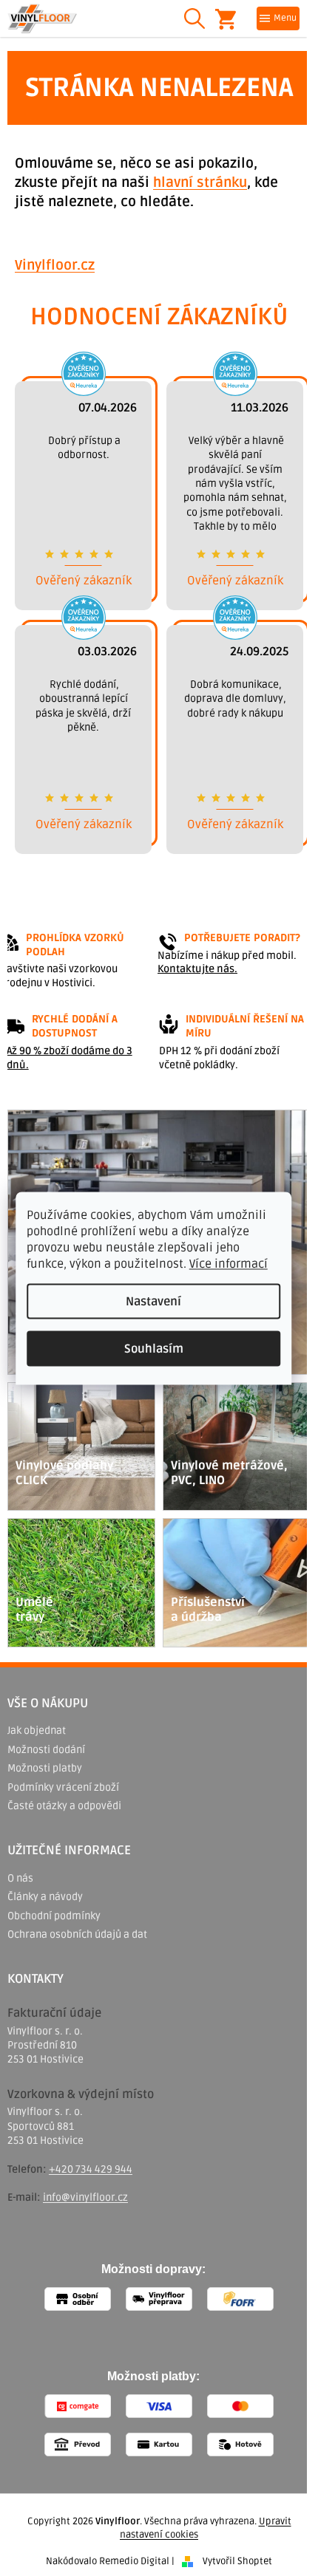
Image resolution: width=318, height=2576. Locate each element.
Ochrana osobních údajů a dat (77, 1934)
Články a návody (45, 1897)
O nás (20, 1878)
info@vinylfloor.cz (85, 2197)
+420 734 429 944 (91, 2169)
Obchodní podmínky (54, 1916)
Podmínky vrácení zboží (63, 1787)
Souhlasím (154, 1348)
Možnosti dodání (46, 1750)
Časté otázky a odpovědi (64, 1806)
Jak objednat (37, 1731)
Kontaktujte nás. (197, 969)
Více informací (229, 1263)
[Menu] (278, 18)
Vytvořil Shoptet (237, 2561)
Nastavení (153, 1301)
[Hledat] (194, 18)
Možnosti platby (45, 1768)
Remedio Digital (134, 2561)
